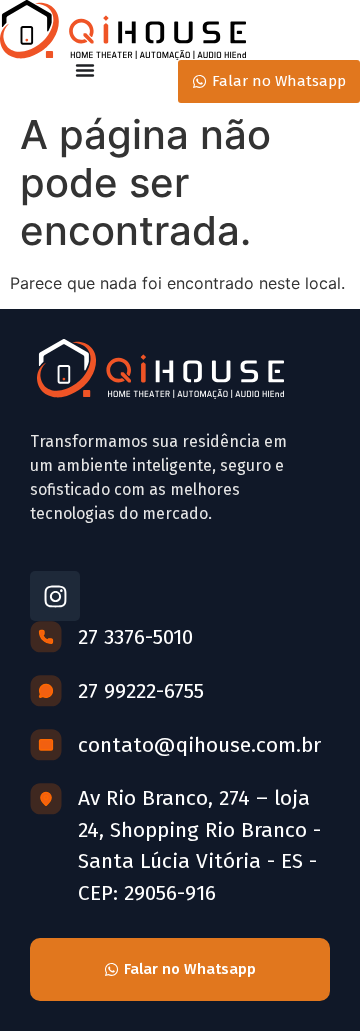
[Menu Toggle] (85, 70)
